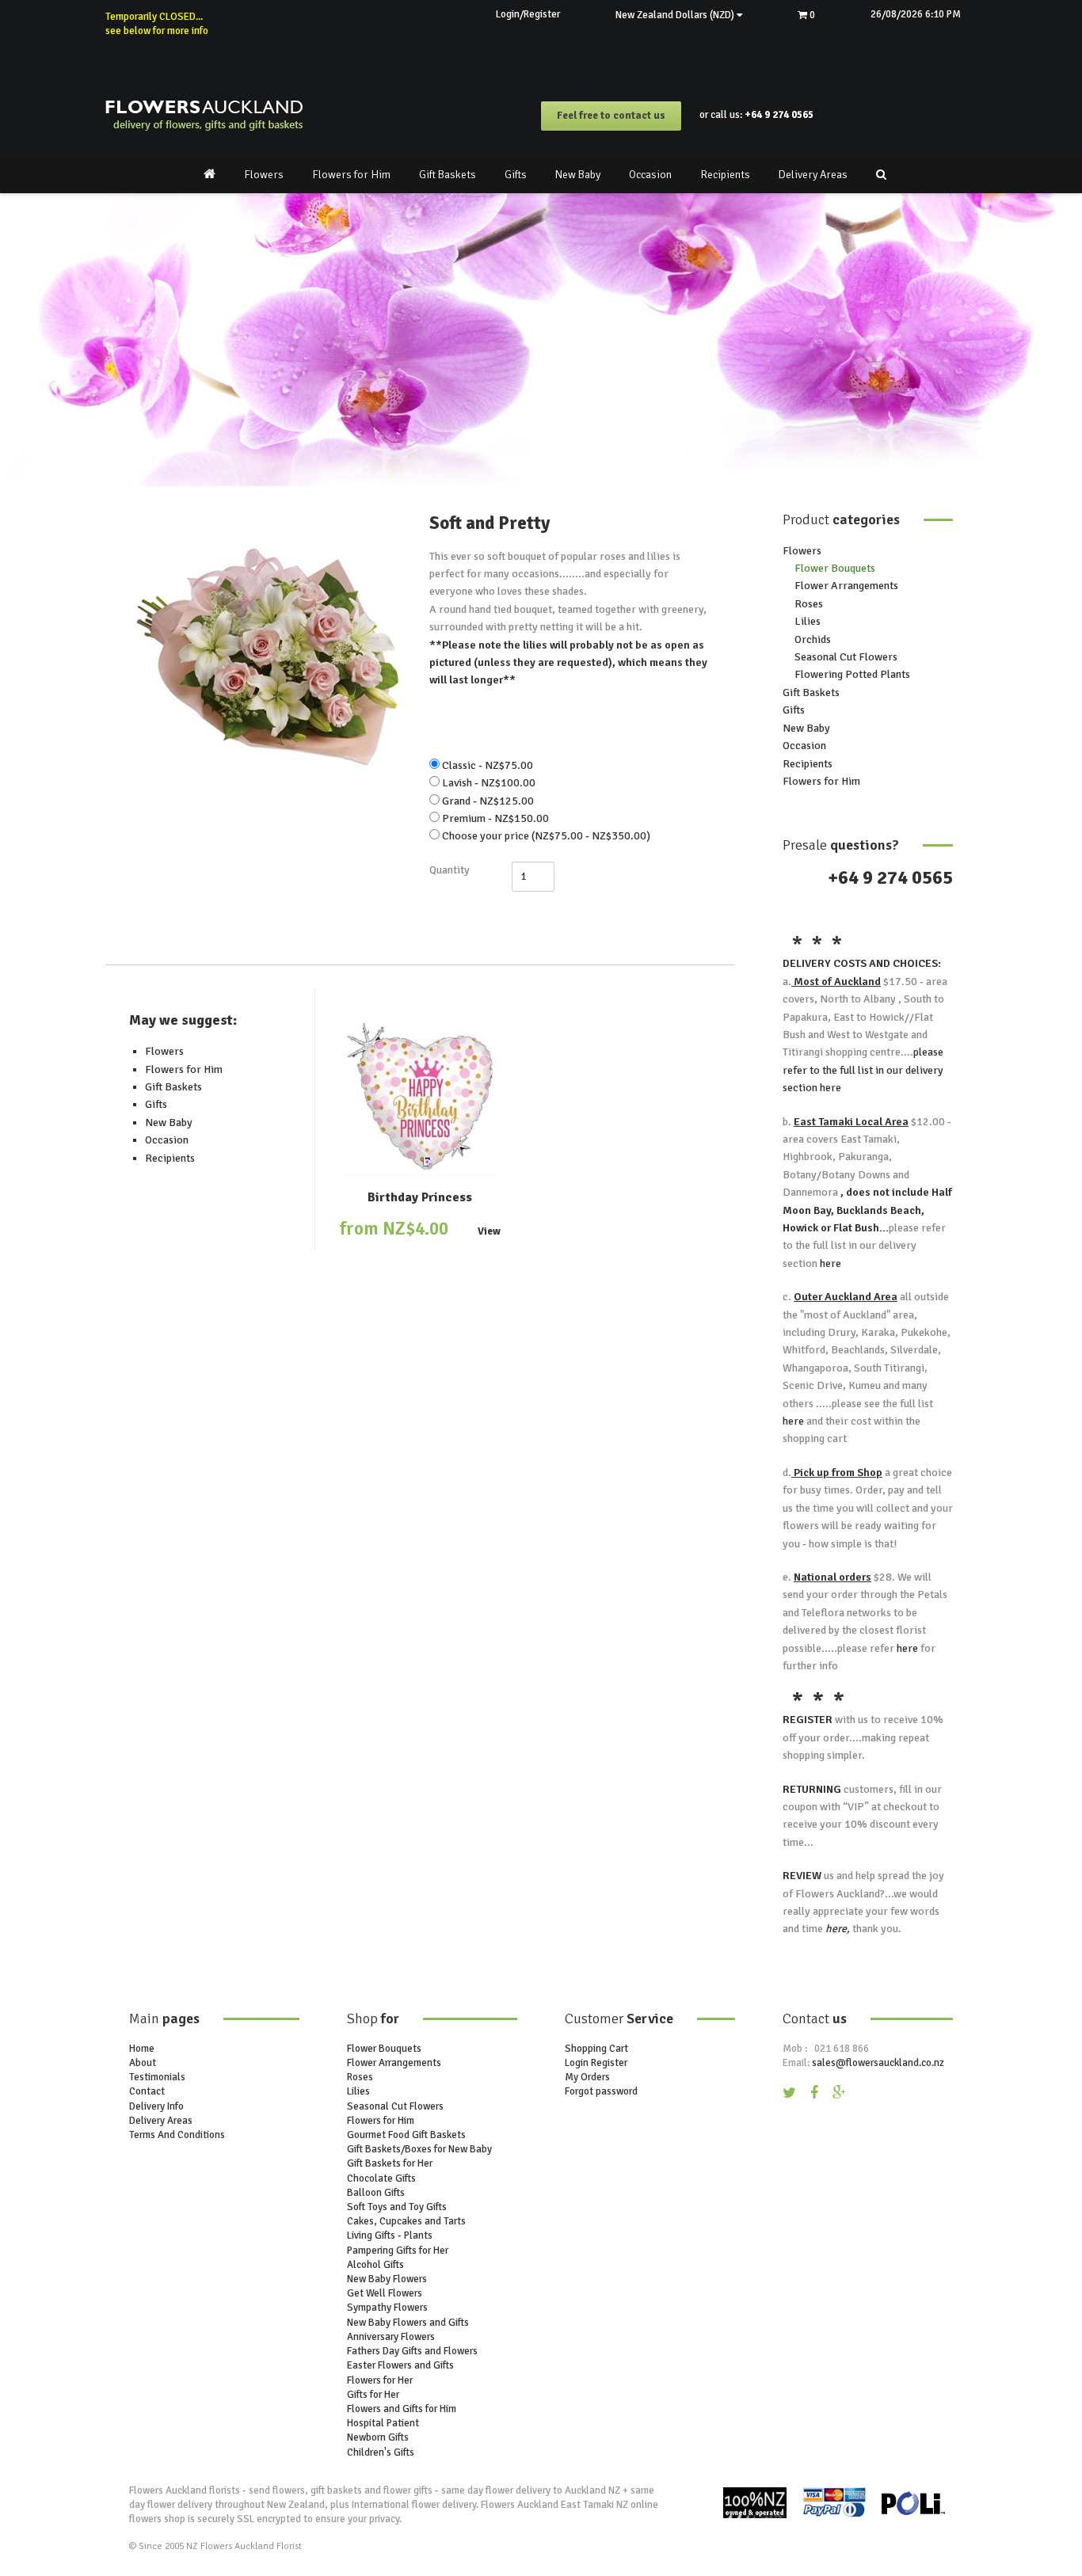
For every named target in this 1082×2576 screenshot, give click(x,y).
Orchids (813, 639)
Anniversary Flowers (391, 2337)
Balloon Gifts (376, 2193)
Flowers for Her (380, 2380)
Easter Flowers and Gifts (400, 2365)
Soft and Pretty (490, 523)
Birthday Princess (420, 1197)
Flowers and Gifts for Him (402, 2409)
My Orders (587, 2077)
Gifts (516, 175)
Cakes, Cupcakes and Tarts (406, 2221)
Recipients (725, 175)
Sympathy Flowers (387, 2308)
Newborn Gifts (378, 2437)
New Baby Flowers (387, 2279)
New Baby (578, 175)
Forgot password (601, 2091)
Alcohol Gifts (375, 2265)
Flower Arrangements (846, 586)
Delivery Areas (813, 175)
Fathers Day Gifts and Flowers (412, 2351)
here (829, 1088)
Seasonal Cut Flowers (846, 657)
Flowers (264, 175)
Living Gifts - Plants (390, 2235)
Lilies (808, 621)
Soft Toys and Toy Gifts (397, 2207)
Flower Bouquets (835, 568)
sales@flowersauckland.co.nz (878, 2063)
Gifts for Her (373, 2395)
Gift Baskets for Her (390, 2163)
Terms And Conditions (177, 2135)
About (143, 2063)
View (489, 1232)
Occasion (650, 175)
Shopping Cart (596, 2049)
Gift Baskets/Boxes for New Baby (419, 2149)
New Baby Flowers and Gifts (408, 2323)
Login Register (596, 2063)
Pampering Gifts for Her (398, 2251)
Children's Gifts (381, 2452)
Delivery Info (156, 2106)
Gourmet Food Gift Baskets (406, 2135)
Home (142, 2049)
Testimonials (157, 2077)
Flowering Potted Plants (852, 674)
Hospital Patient (383, 2423)
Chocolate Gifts (381, 2178)
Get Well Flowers (385, 2293)
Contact (147, 2091)
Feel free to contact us (611, 116)
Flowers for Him (351, 175)
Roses (809, 604)
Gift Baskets (448, 175)
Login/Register (528, 14)
